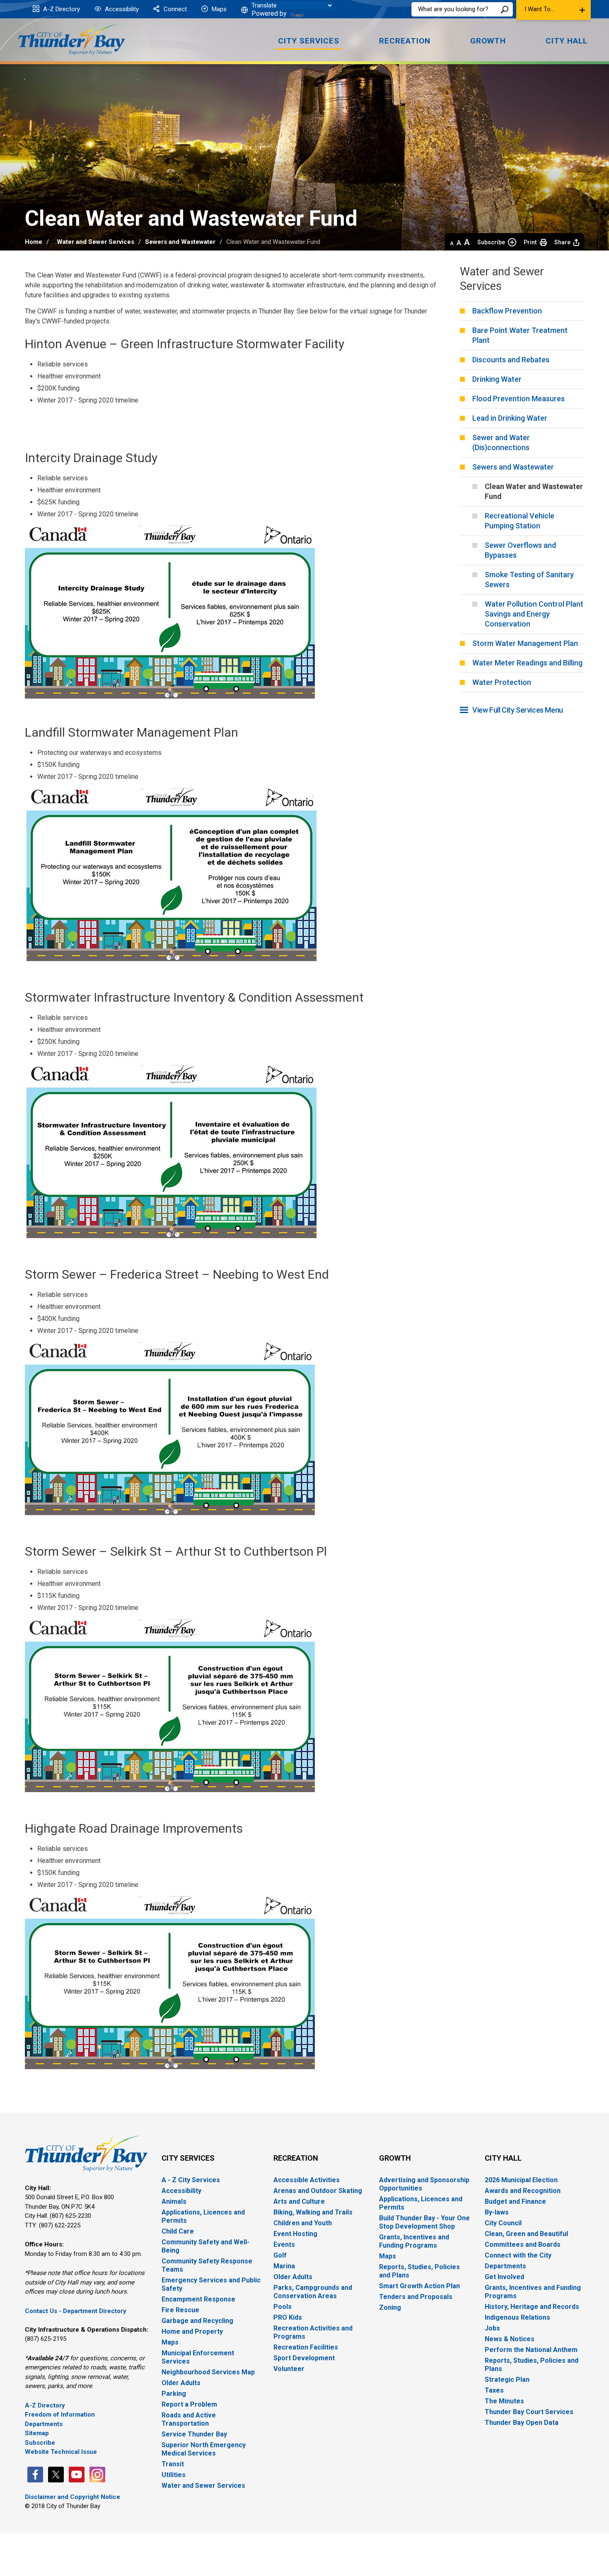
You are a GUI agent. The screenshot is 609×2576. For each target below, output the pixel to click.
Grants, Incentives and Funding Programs (414, 2241)
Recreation (296, 2158)
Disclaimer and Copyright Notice (72, 2497)
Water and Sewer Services (95, 242)
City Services (188, 2158)
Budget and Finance (515, 2201)
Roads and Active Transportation (189, 2419)
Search (505, 9)
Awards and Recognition (523, 2191)
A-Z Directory (61, 9)
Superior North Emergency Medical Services (204, 2449)
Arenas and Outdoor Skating (318, 2191)
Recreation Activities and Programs (313, 2332)
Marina (284, 2266)
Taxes (494, 2390)
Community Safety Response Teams (207, 2265)
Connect (174, 9)
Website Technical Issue (61, 2452)
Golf (280, 2255)
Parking (174, 2394)
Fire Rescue (180, 2310)
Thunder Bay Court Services (529, 2412)
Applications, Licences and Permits (203, 2216)
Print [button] (530, 242)
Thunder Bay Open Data (522, 2423)
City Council (503, 2223)
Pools (283, 2307)
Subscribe (491, 242)
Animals (174, 2201)
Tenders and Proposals (416, 2297)
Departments (44, 2424)
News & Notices (510, 2339)
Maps (218, 9)
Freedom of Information (60, 2415)
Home (34, 242)
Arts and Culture (299, 2201)
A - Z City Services (191, 2180)
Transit (173, 2464)
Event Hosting (295, 2234)
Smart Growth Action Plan (419, 2286)
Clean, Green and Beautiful (526, 2234)
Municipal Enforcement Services (198, 2357)
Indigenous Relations (517, 2317)
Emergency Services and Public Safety (211, 2284)
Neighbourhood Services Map (208, 2372)
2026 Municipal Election (521, 2180)
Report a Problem (189, 2404)
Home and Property (192, 2331)
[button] (553, 10)
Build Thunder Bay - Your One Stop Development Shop (424, 2222)
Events (284, 2245)
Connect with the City (518, 2255)
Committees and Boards (523, 2245)
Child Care (178, 2231)
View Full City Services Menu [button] (518, 710)
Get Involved (504, 2277)
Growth (395, 2158)
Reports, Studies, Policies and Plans (419, 2271)
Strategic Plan (507, 2380)
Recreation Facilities (306, 2347)
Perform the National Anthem (531, 2350)
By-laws (497, 2212)
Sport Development (304, 2358)
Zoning (390, 2307)
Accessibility (121, 9)
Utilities (174, 2475)
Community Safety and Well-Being (205, 2246)
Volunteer (289, 2369)
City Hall (503, 2158)
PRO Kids (288, 2317)
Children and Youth (303, 2223)
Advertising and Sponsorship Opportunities (424, 2184)
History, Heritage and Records (532, 2307)
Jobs (492, 2328)
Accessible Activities (307, 2180)
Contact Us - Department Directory (76, 2311)
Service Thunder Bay (194, 2434)
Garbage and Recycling (197, 2321)
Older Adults (181, 2383)
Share (562, 242)
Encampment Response (198, 2299)
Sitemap (37, 2433)
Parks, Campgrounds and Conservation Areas (313, 2292)
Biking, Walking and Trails (313, 2212)
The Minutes (504, 2401)
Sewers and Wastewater (180, 242)
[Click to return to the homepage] (72, 38)
